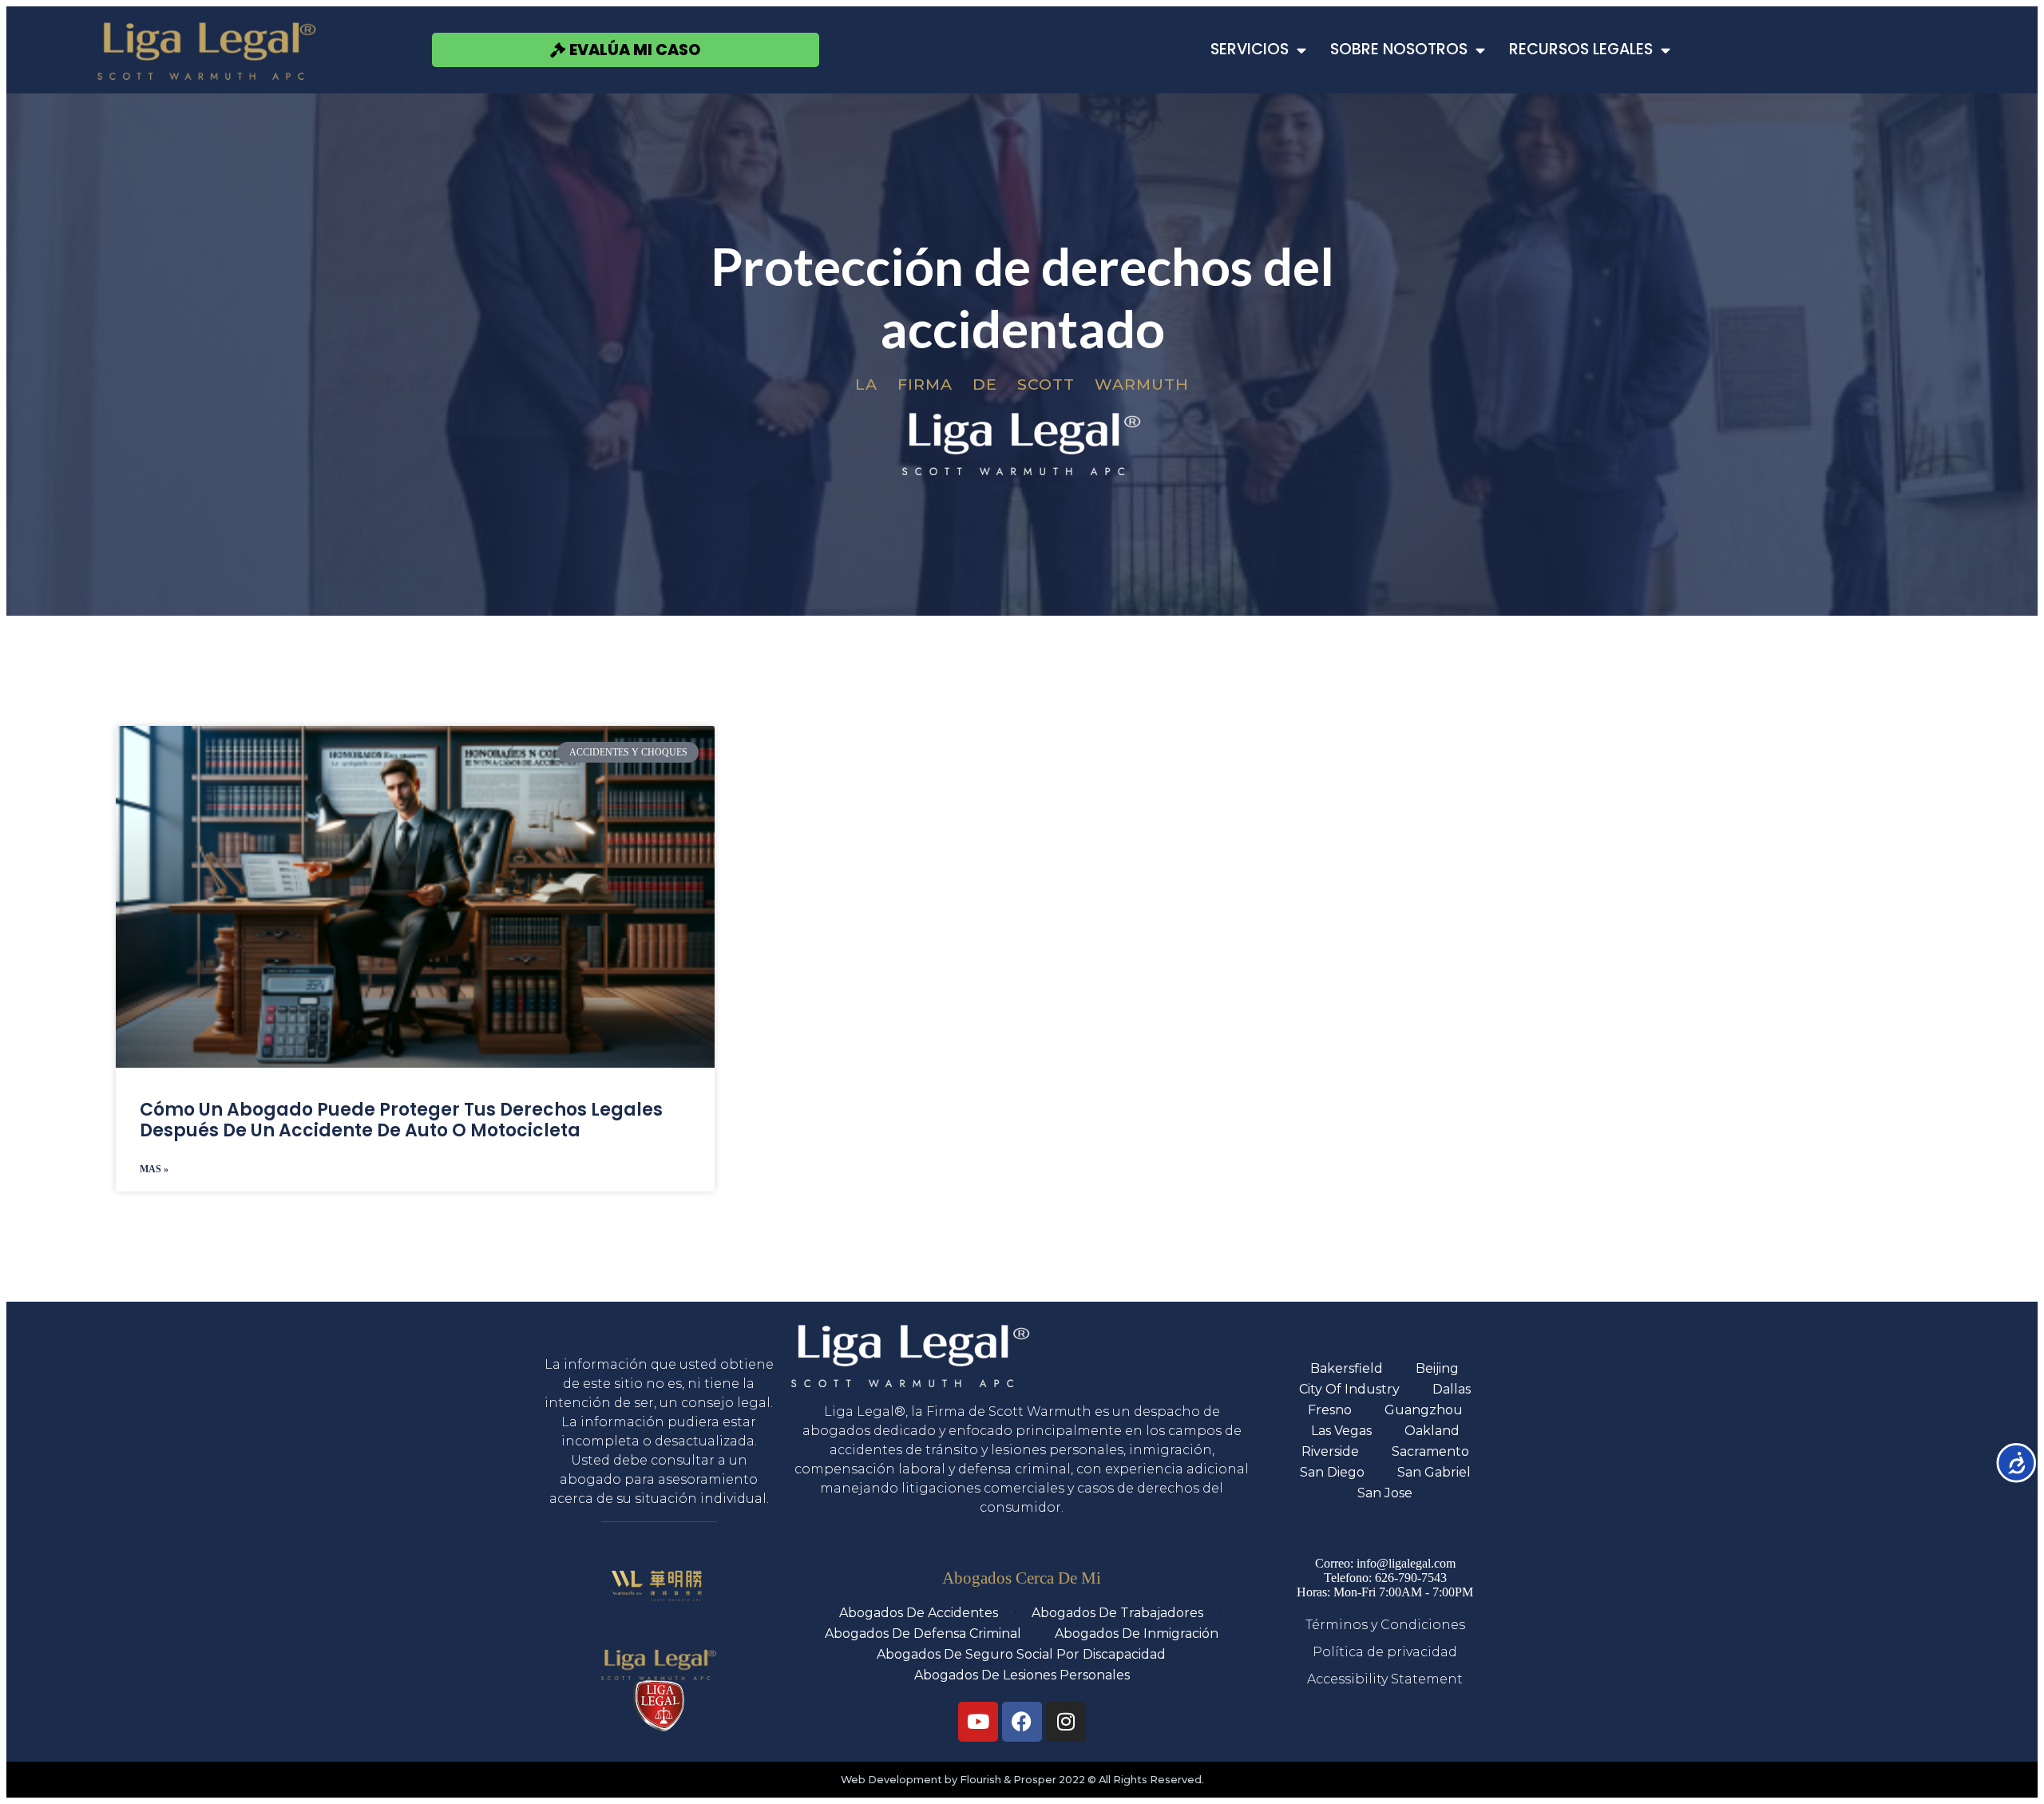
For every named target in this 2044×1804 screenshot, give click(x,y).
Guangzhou (1424, 1410)
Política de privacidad (1385, 1652)
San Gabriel (1434, 1472)
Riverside (1330, 1451)
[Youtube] (978, 1722)
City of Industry (1349, 1389)
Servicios (1250, 49)
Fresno (1330, 1410)
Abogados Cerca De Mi (1022, 1578)
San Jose (1385, 1493)
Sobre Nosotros (1399, 49)
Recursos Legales (1581, 49)
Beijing (1437, 1368)
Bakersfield (1347, 1368)
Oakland (1432, 1431)
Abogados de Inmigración (1137, 1634)
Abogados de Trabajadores (1117, 1613)
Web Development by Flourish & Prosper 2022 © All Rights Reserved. (1022, 1780)
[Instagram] (1066, 1722)
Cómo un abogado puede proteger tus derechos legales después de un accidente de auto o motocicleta (401, 1120)
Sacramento (1430, 1451)
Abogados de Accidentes (919, 1613)
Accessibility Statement (1385, 1679)
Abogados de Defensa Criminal (923, 1634)
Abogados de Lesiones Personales (1022, 1675)
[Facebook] (1022, 1722)
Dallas (1452, 1389)
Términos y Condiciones (1385, 1625)
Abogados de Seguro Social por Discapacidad (1021, 1654)
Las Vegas (1341, 1431)
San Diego (1332, 1472)
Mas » (154, 1169)
